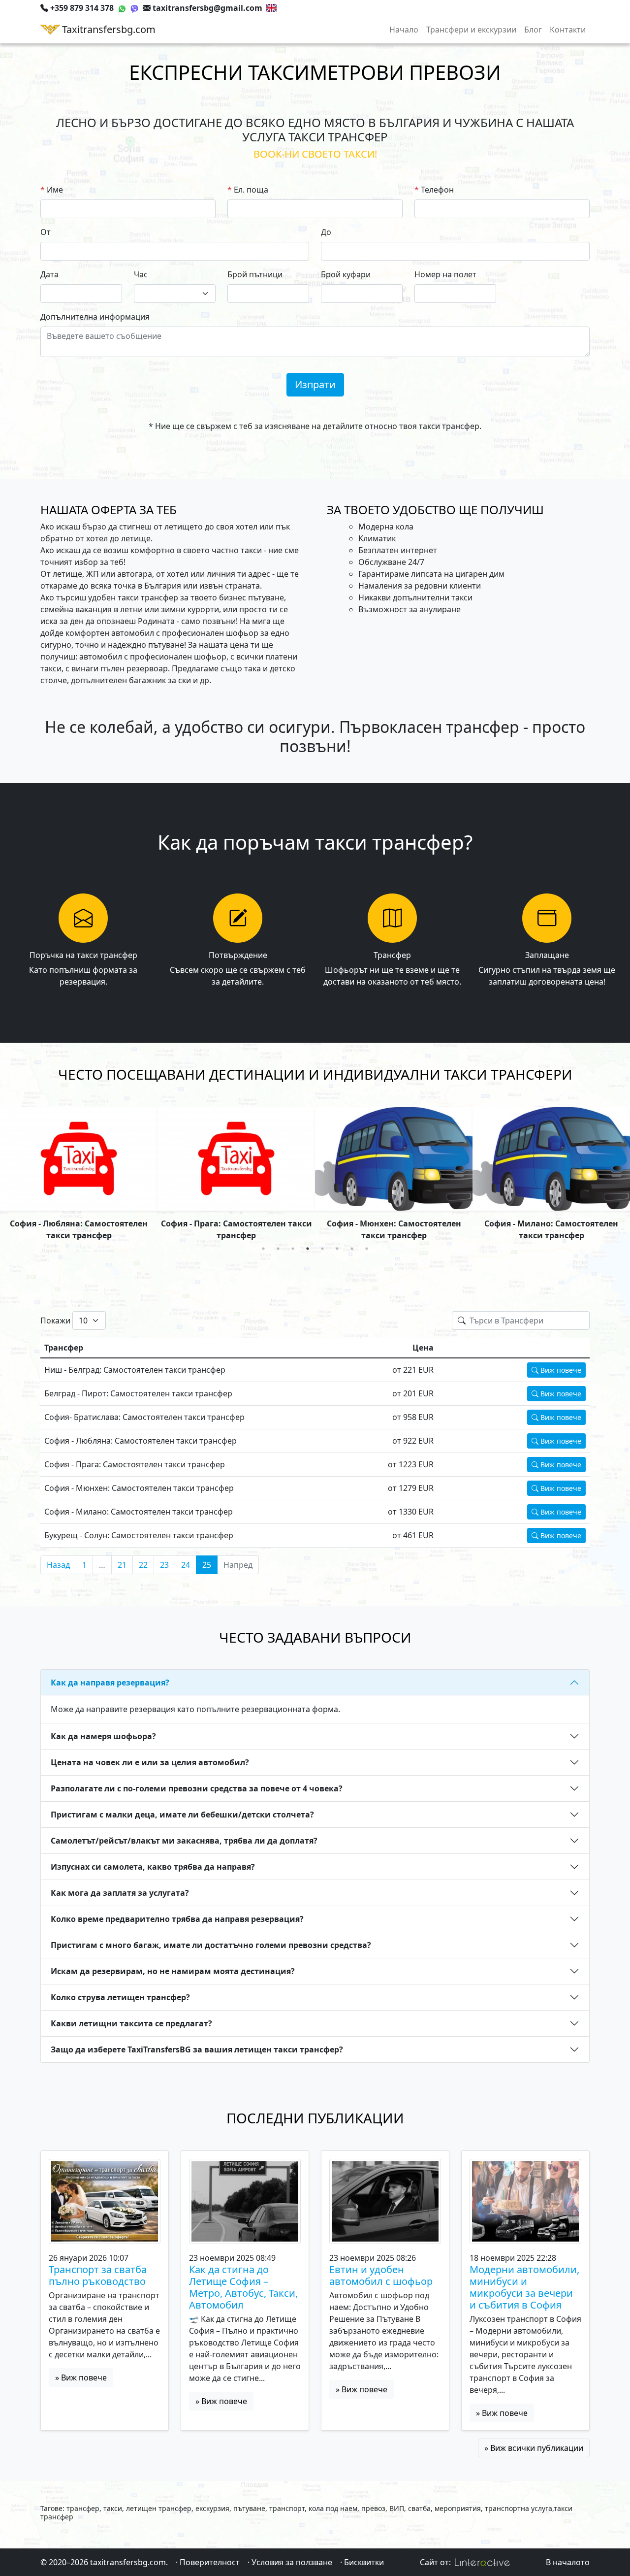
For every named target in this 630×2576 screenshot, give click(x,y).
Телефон (437, 190)
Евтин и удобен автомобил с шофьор (381, 2276)
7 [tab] (352, 1249)
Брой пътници (255, 274)
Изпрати (315, 384)
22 (143, 1565)
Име (55, 190)
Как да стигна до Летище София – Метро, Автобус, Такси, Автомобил (243, 2287)
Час (141, 274)
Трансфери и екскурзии (471, 30)
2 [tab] (278, 1249)
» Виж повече (81, 2378)
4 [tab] (308, 1249)
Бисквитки (364, 2562)
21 (122, 1565)
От (46, 232)
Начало (404, 30)
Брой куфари (346, 274)
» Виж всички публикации (534, 2448)
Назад (58, 1565)
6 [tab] (337, 1249)
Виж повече (560, 1370)
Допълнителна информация (95, 317)
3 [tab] (293, 1249)
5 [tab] (322, 1249)
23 (164, 1565)
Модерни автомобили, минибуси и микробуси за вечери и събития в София (524, 2287)
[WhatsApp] (122, 8)
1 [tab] (263, 1249)
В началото (568, 2562)
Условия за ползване (292, 2562)
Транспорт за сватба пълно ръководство (98, 2276)
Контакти (568, 30)
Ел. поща (251, 190)
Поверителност (210, 2562)
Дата (49, 274)
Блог (533, 30)
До (326, 232)
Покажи (55, 1321)
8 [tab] (367, 1249)
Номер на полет (445, 274)
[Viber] (134, 8)
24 (186, 1565)
